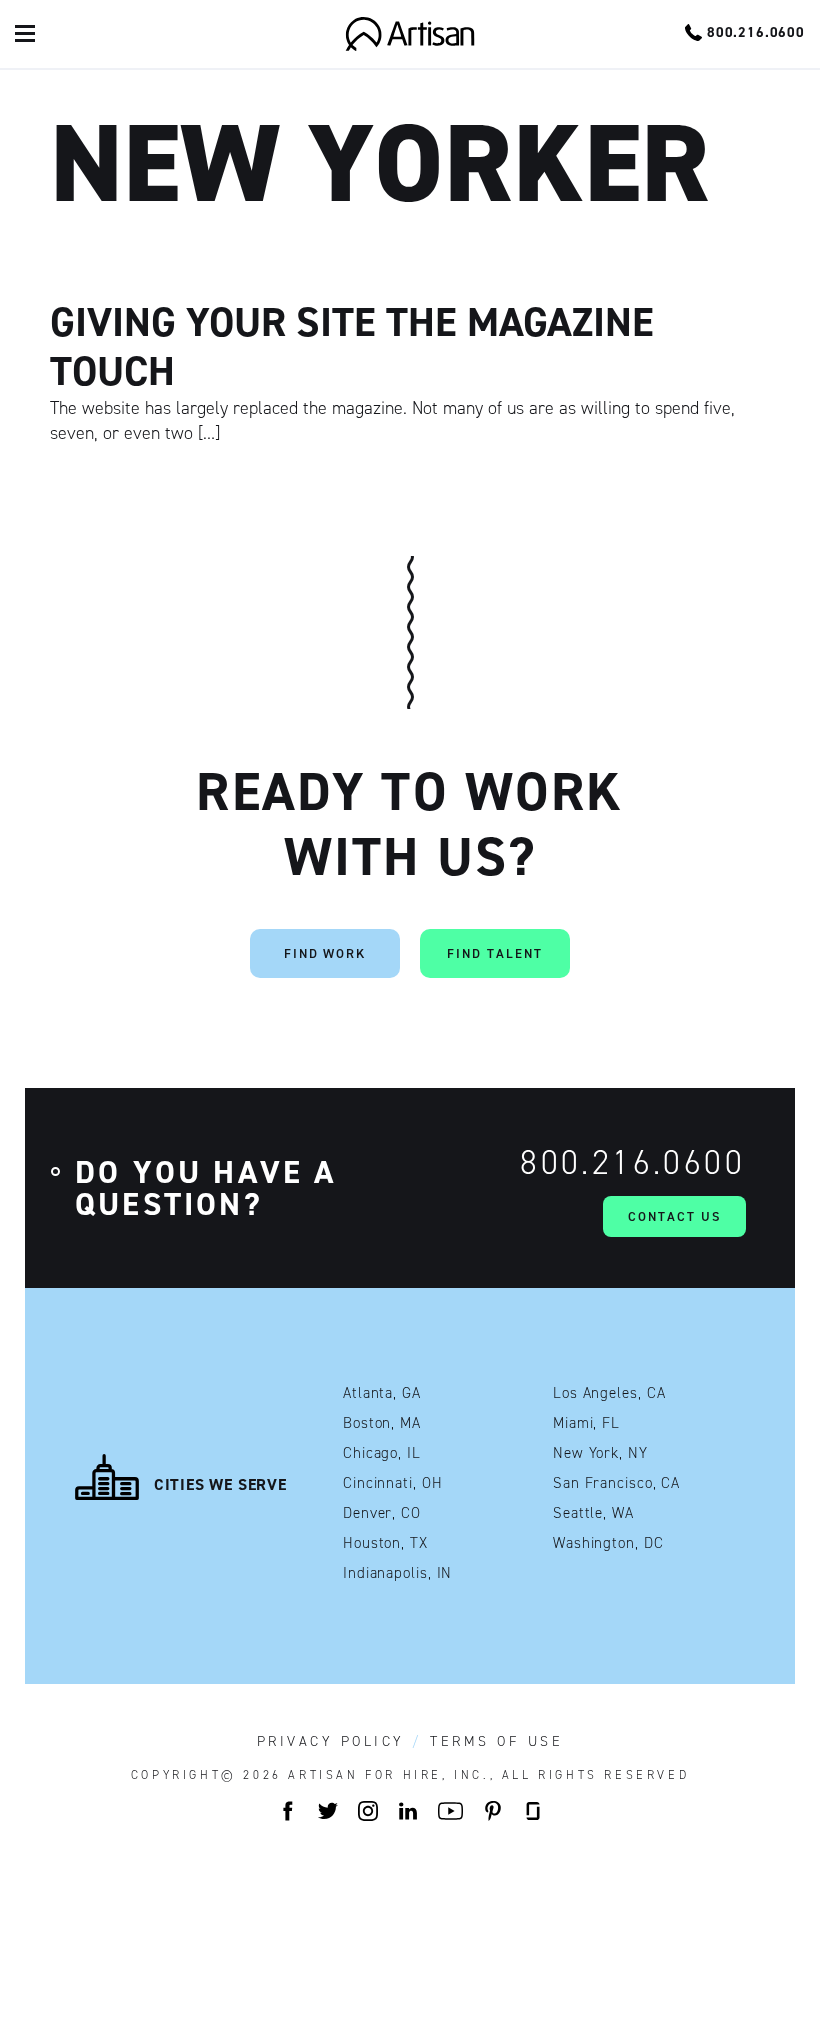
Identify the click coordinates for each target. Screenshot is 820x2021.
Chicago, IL (382, 1453)
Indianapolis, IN (397, 1573)
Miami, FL (586, 1423)
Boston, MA (382, 1423)
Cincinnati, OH (393, 1483)
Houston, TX (385, 1543)
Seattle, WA (593, 1513)
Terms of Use (496, 1742)
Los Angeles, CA (609, 1393)
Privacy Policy (331, 1742)
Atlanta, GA (382, 1393)
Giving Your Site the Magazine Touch (352, 346)
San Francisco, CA (616, 1483)
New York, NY (600, 1453)
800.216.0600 (632, 1162)
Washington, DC (608, 1543)
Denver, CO (382, 1513)
